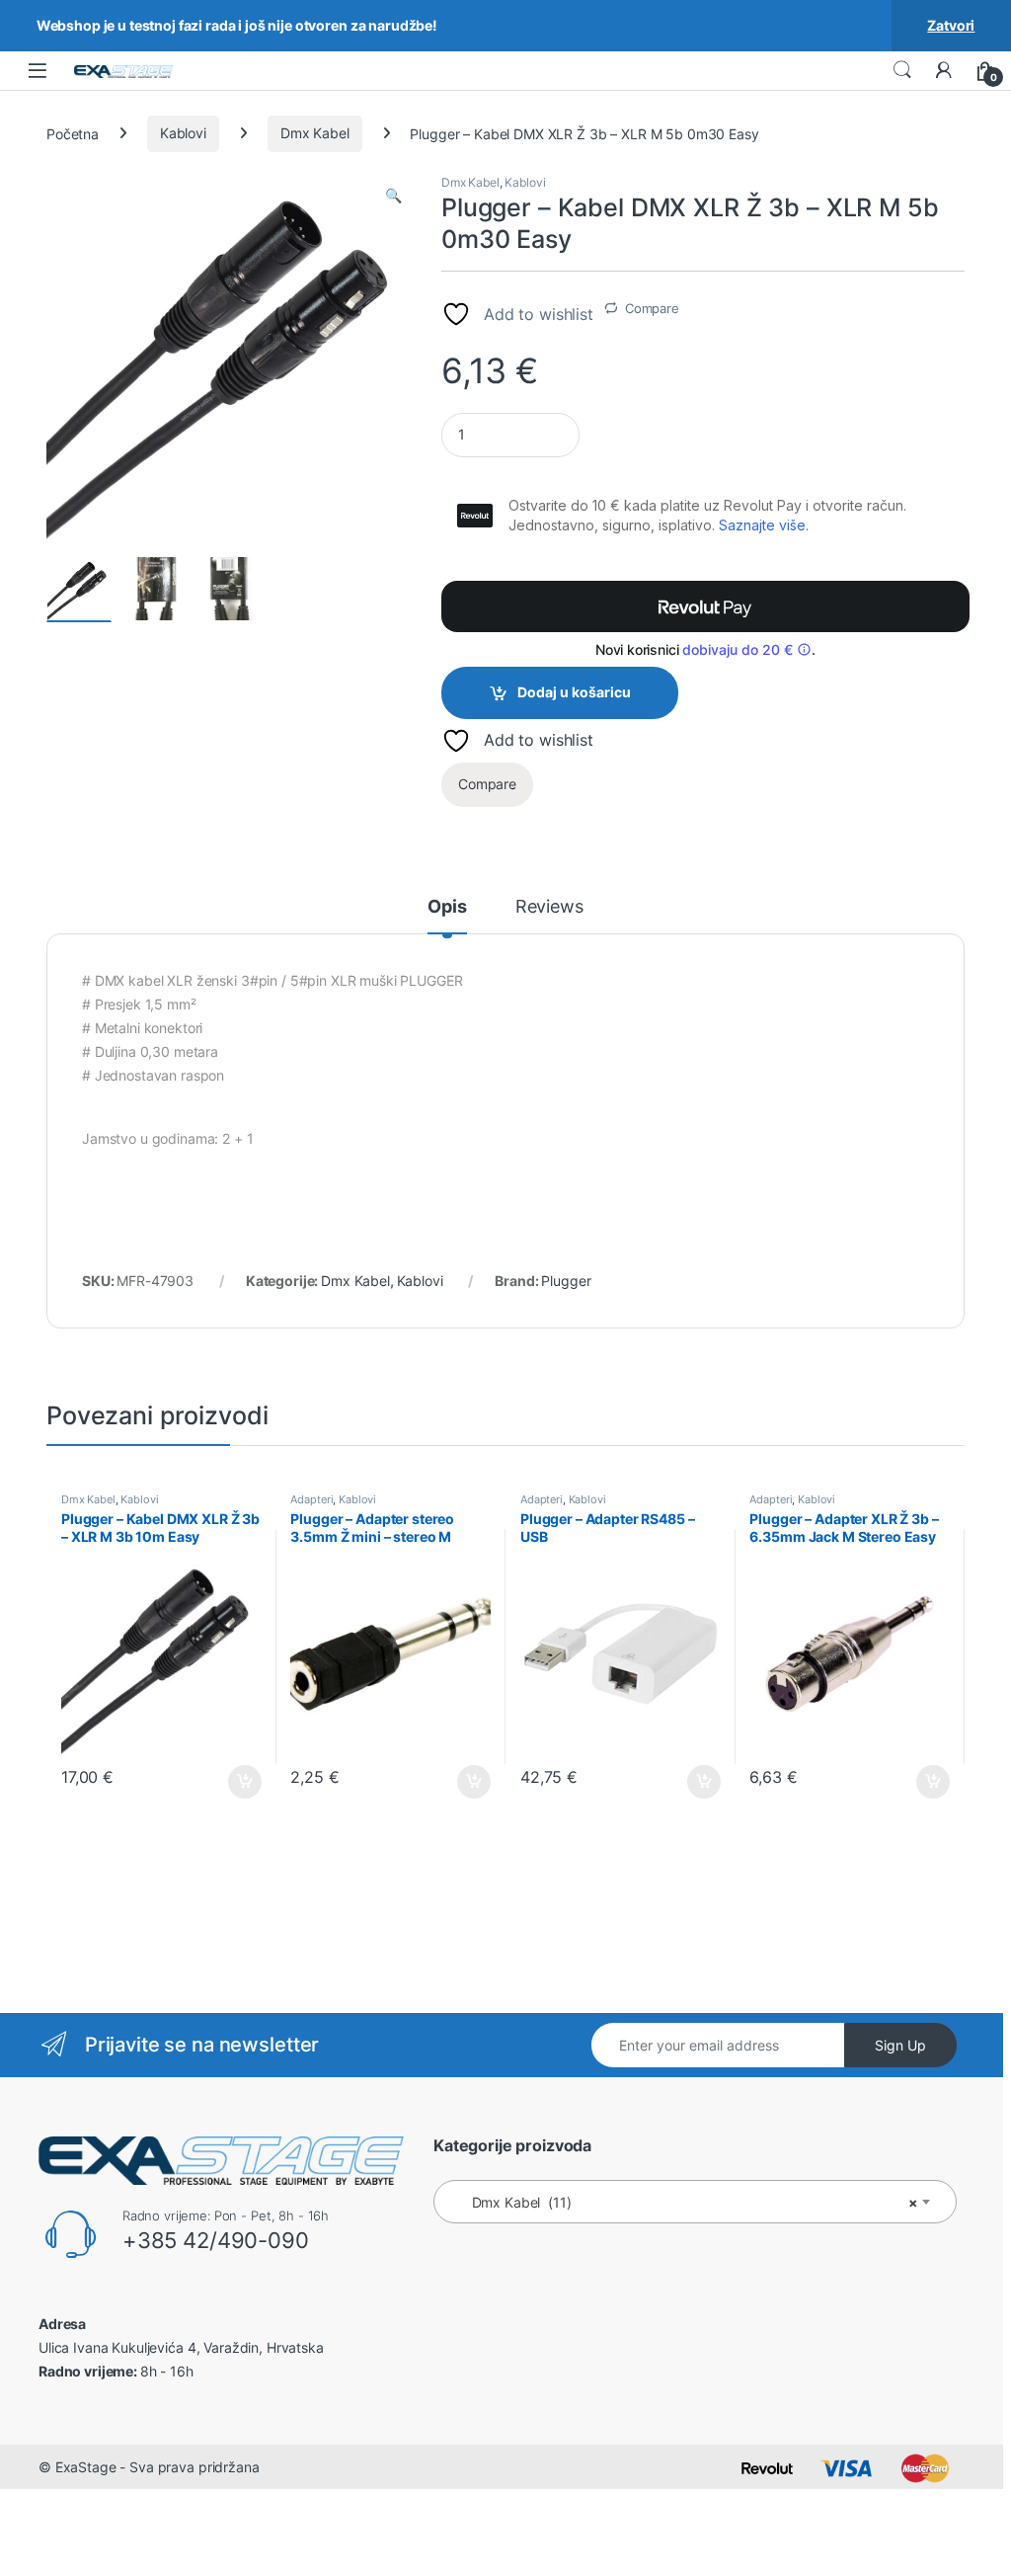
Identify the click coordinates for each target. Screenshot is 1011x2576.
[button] (393, 196)
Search (902, 70)
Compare (652, 308)
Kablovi (183, 133)
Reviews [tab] (549, 907)
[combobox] (695, 2202)
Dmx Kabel (315, 133)
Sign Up (900, 2045)
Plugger (566, 1281)
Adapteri (311, 1499)
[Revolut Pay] (705, 606)
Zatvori (951, 25)
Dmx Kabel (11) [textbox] (689, 2202)
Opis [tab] (447, 907)
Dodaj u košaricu (574, 692)
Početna (73, 133)
